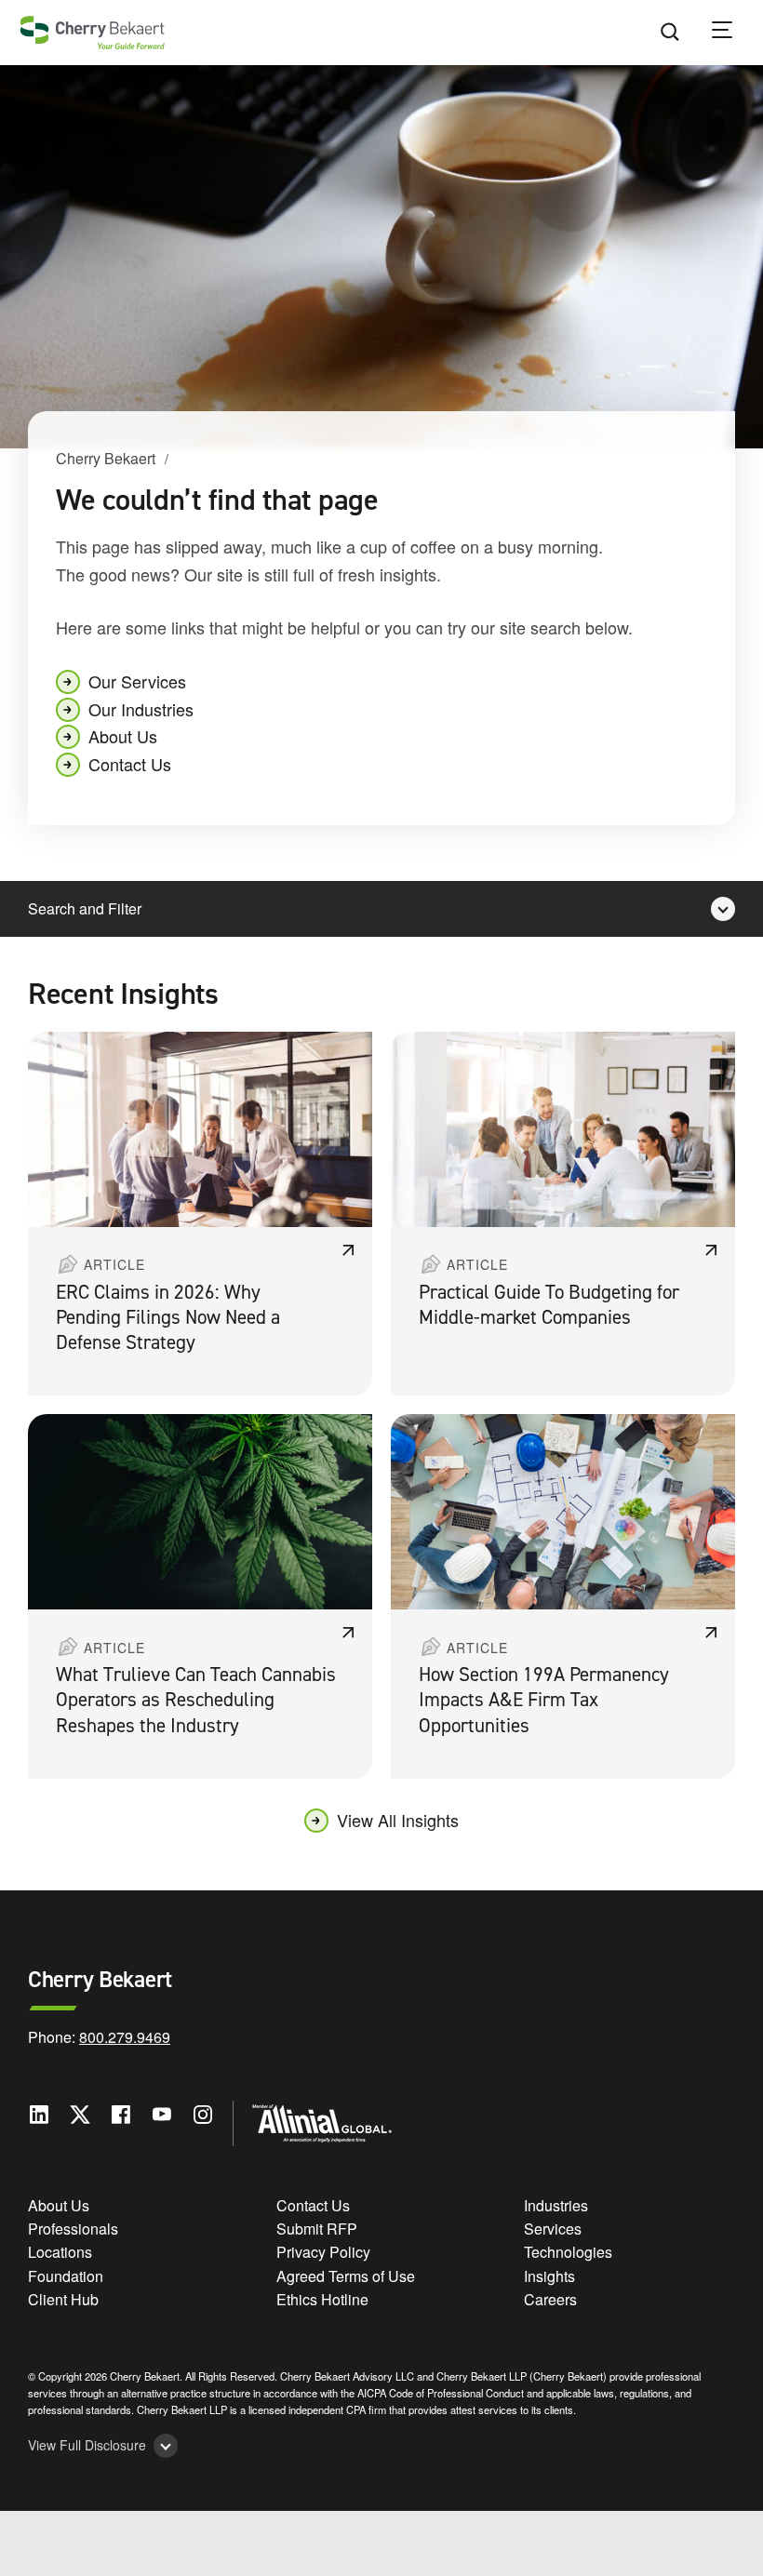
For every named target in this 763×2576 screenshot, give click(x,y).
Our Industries (141, 709)
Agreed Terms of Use (346, 2276)
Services (553, 2229)
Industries (556, 2205)
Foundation (66, 2276)
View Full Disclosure (87, 2445)
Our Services (137, 681)
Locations (60, 2252)
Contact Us (130, 764)
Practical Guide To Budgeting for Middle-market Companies (549, 1305)
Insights (549, 2276)
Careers (550, 2299)
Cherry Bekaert (106, 458)
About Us (123, 736)
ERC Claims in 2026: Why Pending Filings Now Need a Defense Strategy (168, 1318)
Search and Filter (85, 908)
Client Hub (63, 2299)
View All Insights (398, 1820)
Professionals (73, 2229)
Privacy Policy (323, 2252)
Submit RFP (317, 2229)
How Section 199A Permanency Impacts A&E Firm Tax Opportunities (544, 1700)
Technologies (568, 2252)
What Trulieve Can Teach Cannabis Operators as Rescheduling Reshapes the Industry (196, 1700)
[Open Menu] (734, 33)
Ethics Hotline (322, 2299)
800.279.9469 (125, 2037)
